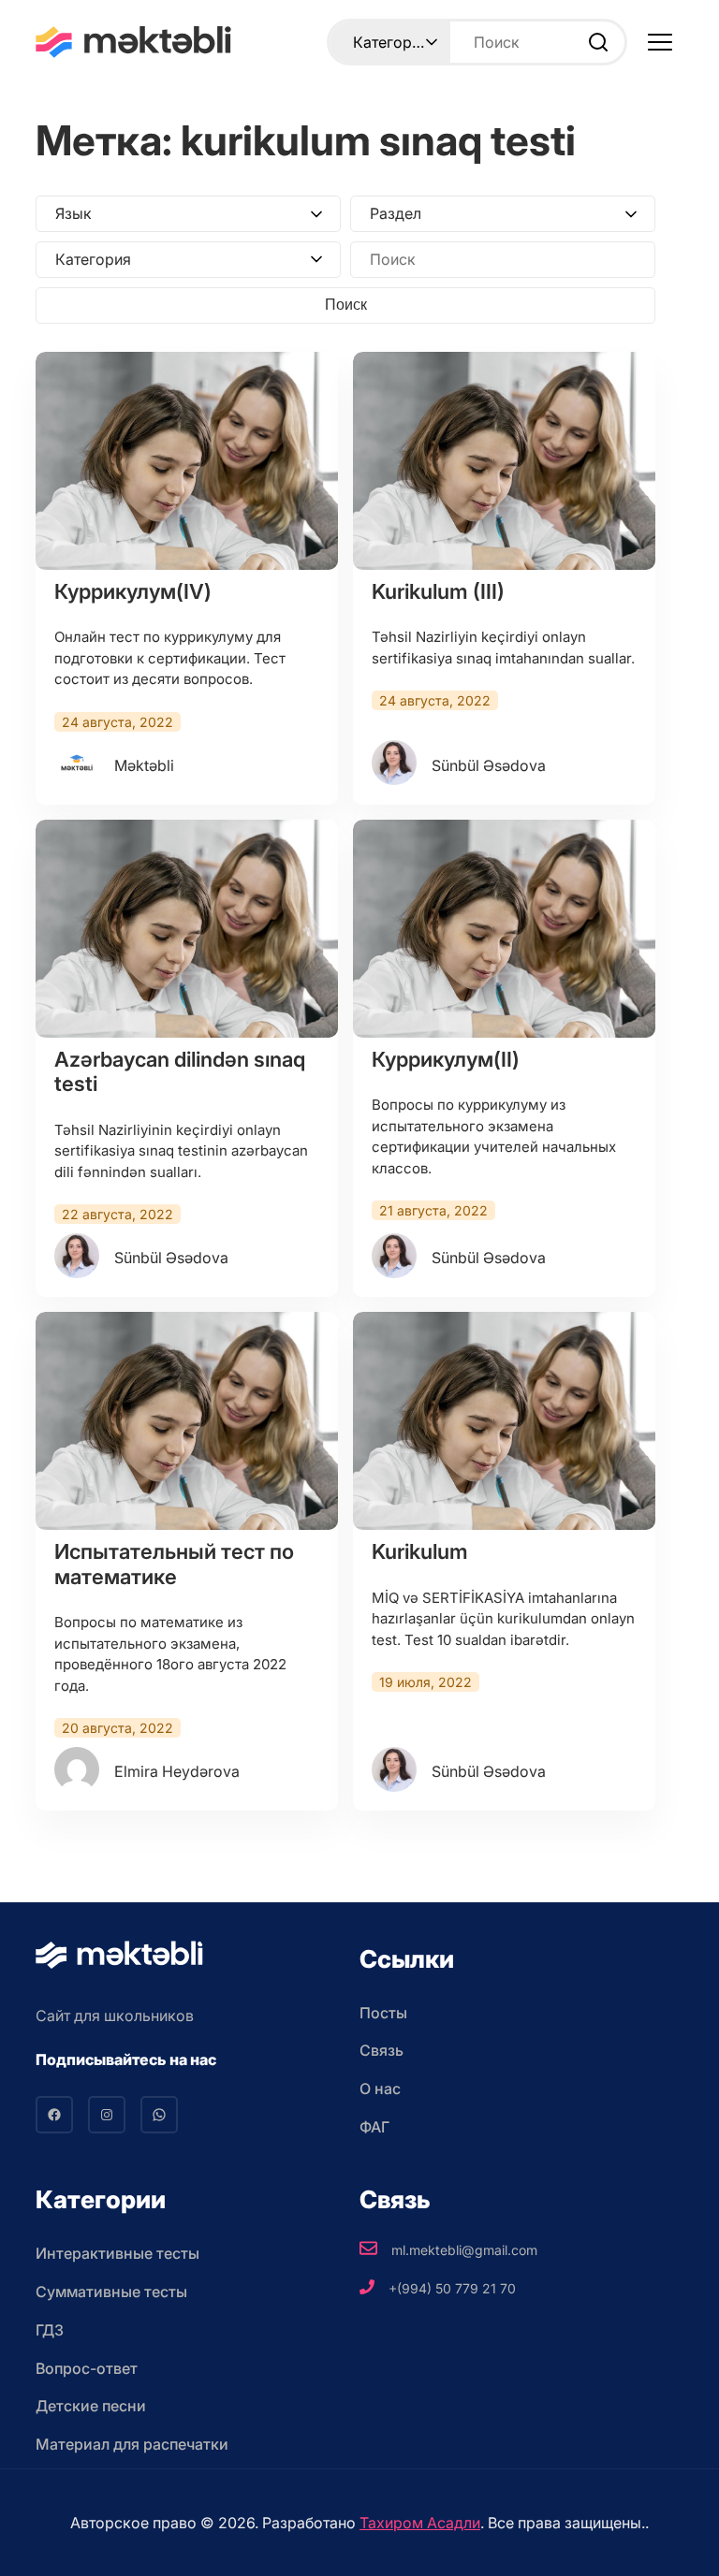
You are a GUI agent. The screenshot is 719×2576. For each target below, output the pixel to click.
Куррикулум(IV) (133, 591)
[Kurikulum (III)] (504, 461)
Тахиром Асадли (420, 2523)
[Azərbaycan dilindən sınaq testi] (187, 929)
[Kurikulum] (504, 1421)
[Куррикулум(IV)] (187, 461)
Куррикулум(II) (446, 1059)
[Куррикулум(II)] (504, 929)
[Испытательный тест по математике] (187, 1421)
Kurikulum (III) (438, 591)
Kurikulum (420, 1551)
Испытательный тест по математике (174, 1564)
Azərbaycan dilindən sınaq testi (180, 1071)
